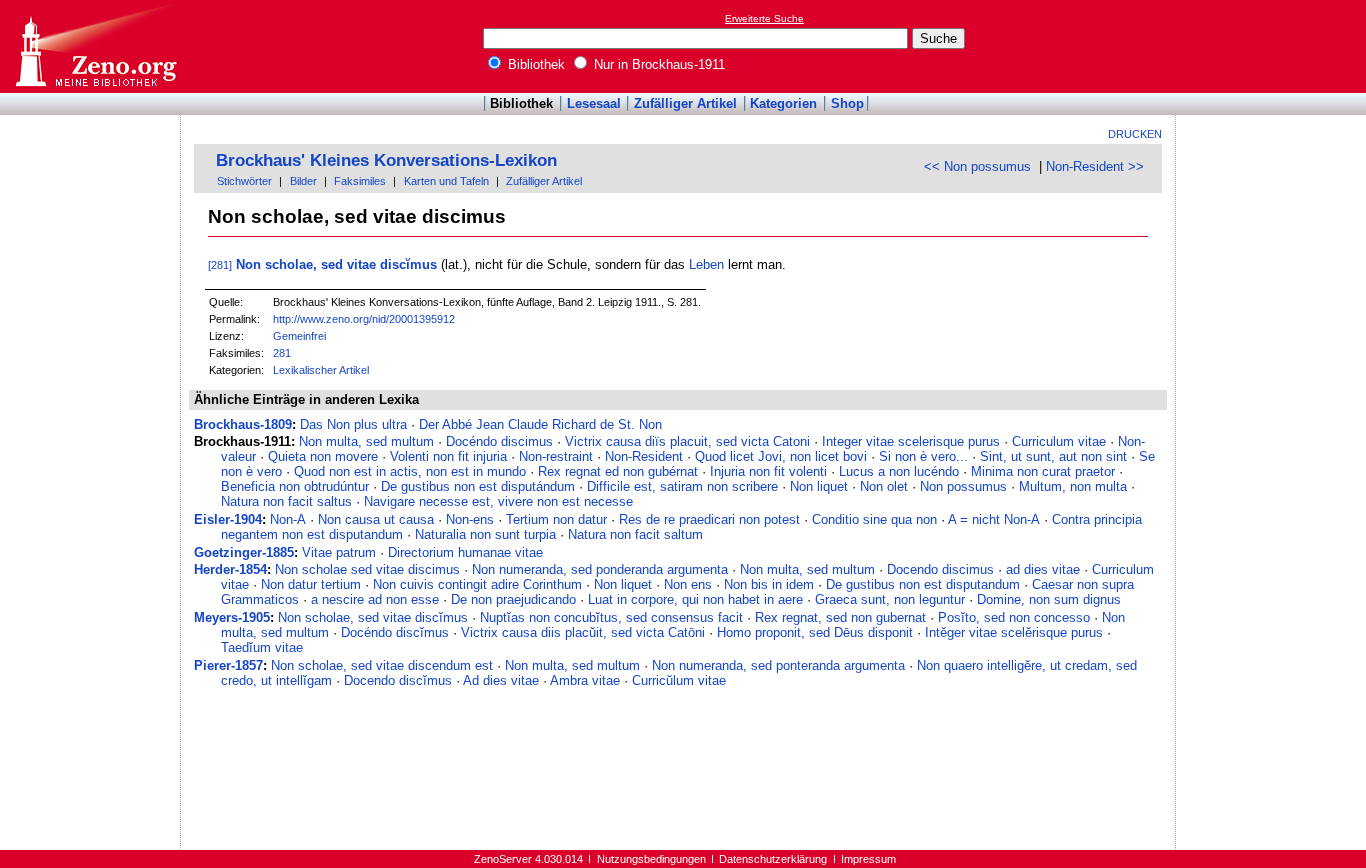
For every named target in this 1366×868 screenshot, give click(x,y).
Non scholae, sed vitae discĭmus (336, 264)
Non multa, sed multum (366, 441)
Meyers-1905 (232, 617)
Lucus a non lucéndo (899, 471)
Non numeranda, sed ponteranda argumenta (778, 665)
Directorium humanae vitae (465, 552)
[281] (220, 265)
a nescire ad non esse (375, 599)
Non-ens (470, 519)
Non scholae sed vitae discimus (367, 569)
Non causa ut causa (376, 519)
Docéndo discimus (499, 441)
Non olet (884, 486)
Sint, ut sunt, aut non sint (1053, 456)
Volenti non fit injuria (448, 456)
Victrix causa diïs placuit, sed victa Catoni (687, 441)
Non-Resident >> (1095, 166)
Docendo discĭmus (398, 680)
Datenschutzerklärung (773, 859)
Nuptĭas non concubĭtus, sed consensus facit (611, 617)
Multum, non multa (1073, 486)
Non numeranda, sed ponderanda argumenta (600, 569)
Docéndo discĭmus (395, 632)
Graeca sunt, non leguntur (890, 599)
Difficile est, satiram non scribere (682, 486)
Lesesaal (594, 103)
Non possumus (963, 486)
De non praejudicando (513, 599)
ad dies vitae (1043, 569)
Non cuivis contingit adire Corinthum (477, 584)
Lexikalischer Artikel (321, 370)
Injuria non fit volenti (768, 471)
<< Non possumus (977, 166)
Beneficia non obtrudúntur (295, 486)
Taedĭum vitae (262, 647)
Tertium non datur (556, 519)
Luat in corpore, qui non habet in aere (695, 599)
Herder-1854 (230, 569)
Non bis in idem (769, 584)
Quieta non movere (323, 456)
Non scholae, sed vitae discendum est (382, 665)
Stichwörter (244, 181)
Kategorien (783, 103)
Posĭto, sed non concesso (1014, 617)
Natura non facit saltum (635, 534)
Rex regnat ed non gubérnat (618, 471)
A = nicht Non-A (994, 519)
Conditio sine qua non (874, 519)
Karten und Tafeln (446, 181)
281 (282, 353)
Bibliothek (534, 64)
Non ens (688, 584)
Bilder (303, 181)
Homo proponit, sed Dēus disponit (815, 632)
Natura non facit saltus (286, 501)
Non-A (288, 519)
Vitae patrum (339, 552)
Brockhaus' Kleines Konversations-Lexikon (386, 160)
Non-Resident (644, 456)
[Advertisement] (1274, 46)
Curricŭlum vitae (679, 680)
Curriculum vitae (1059, 441)
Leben (706, 264)
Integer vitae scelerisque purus (911, 441)
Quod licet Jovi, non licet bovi (781, 456)
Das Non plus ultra (353, 424)
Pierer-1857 (228, 665)
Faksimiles (360, 181)
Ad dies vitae (501, 680)
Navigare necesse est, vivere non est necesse (498, 501)
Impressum (868, 859)
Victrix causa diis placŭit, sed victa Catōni (583, 632)
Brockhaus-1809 (243, 424)
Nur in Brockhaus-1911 (657, 64)
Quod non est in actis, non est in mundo (410, 471)
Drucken (1135, 134)
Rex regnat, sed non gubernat (840, 617)
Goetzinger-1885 (244, 552)
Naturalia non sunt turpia (485, 534)
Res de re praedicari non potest (709, 519)
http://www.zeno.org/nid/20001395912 (364, 319)
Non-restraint (556, 456)
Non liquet (819, 486)
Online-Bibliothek (95, 46)
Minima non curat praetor (1043, 471)
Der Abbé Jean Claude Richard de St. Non (540, 424)
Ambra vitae (585, 680)
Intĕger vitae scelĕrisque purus (1014, 632)
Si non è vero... (923, 456)
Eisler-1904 (228, 519)
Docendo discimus (940, 569)
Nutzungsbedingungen (651, 859)
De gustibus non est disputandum (923, 584)
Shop (847, 103)
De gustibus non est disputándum (478, 486)
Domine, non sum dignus (1049, 599)
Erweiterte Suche (764, 18)
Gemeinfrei (299, 336)
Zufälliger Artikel (685, 103)
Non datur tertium (311, 584)
